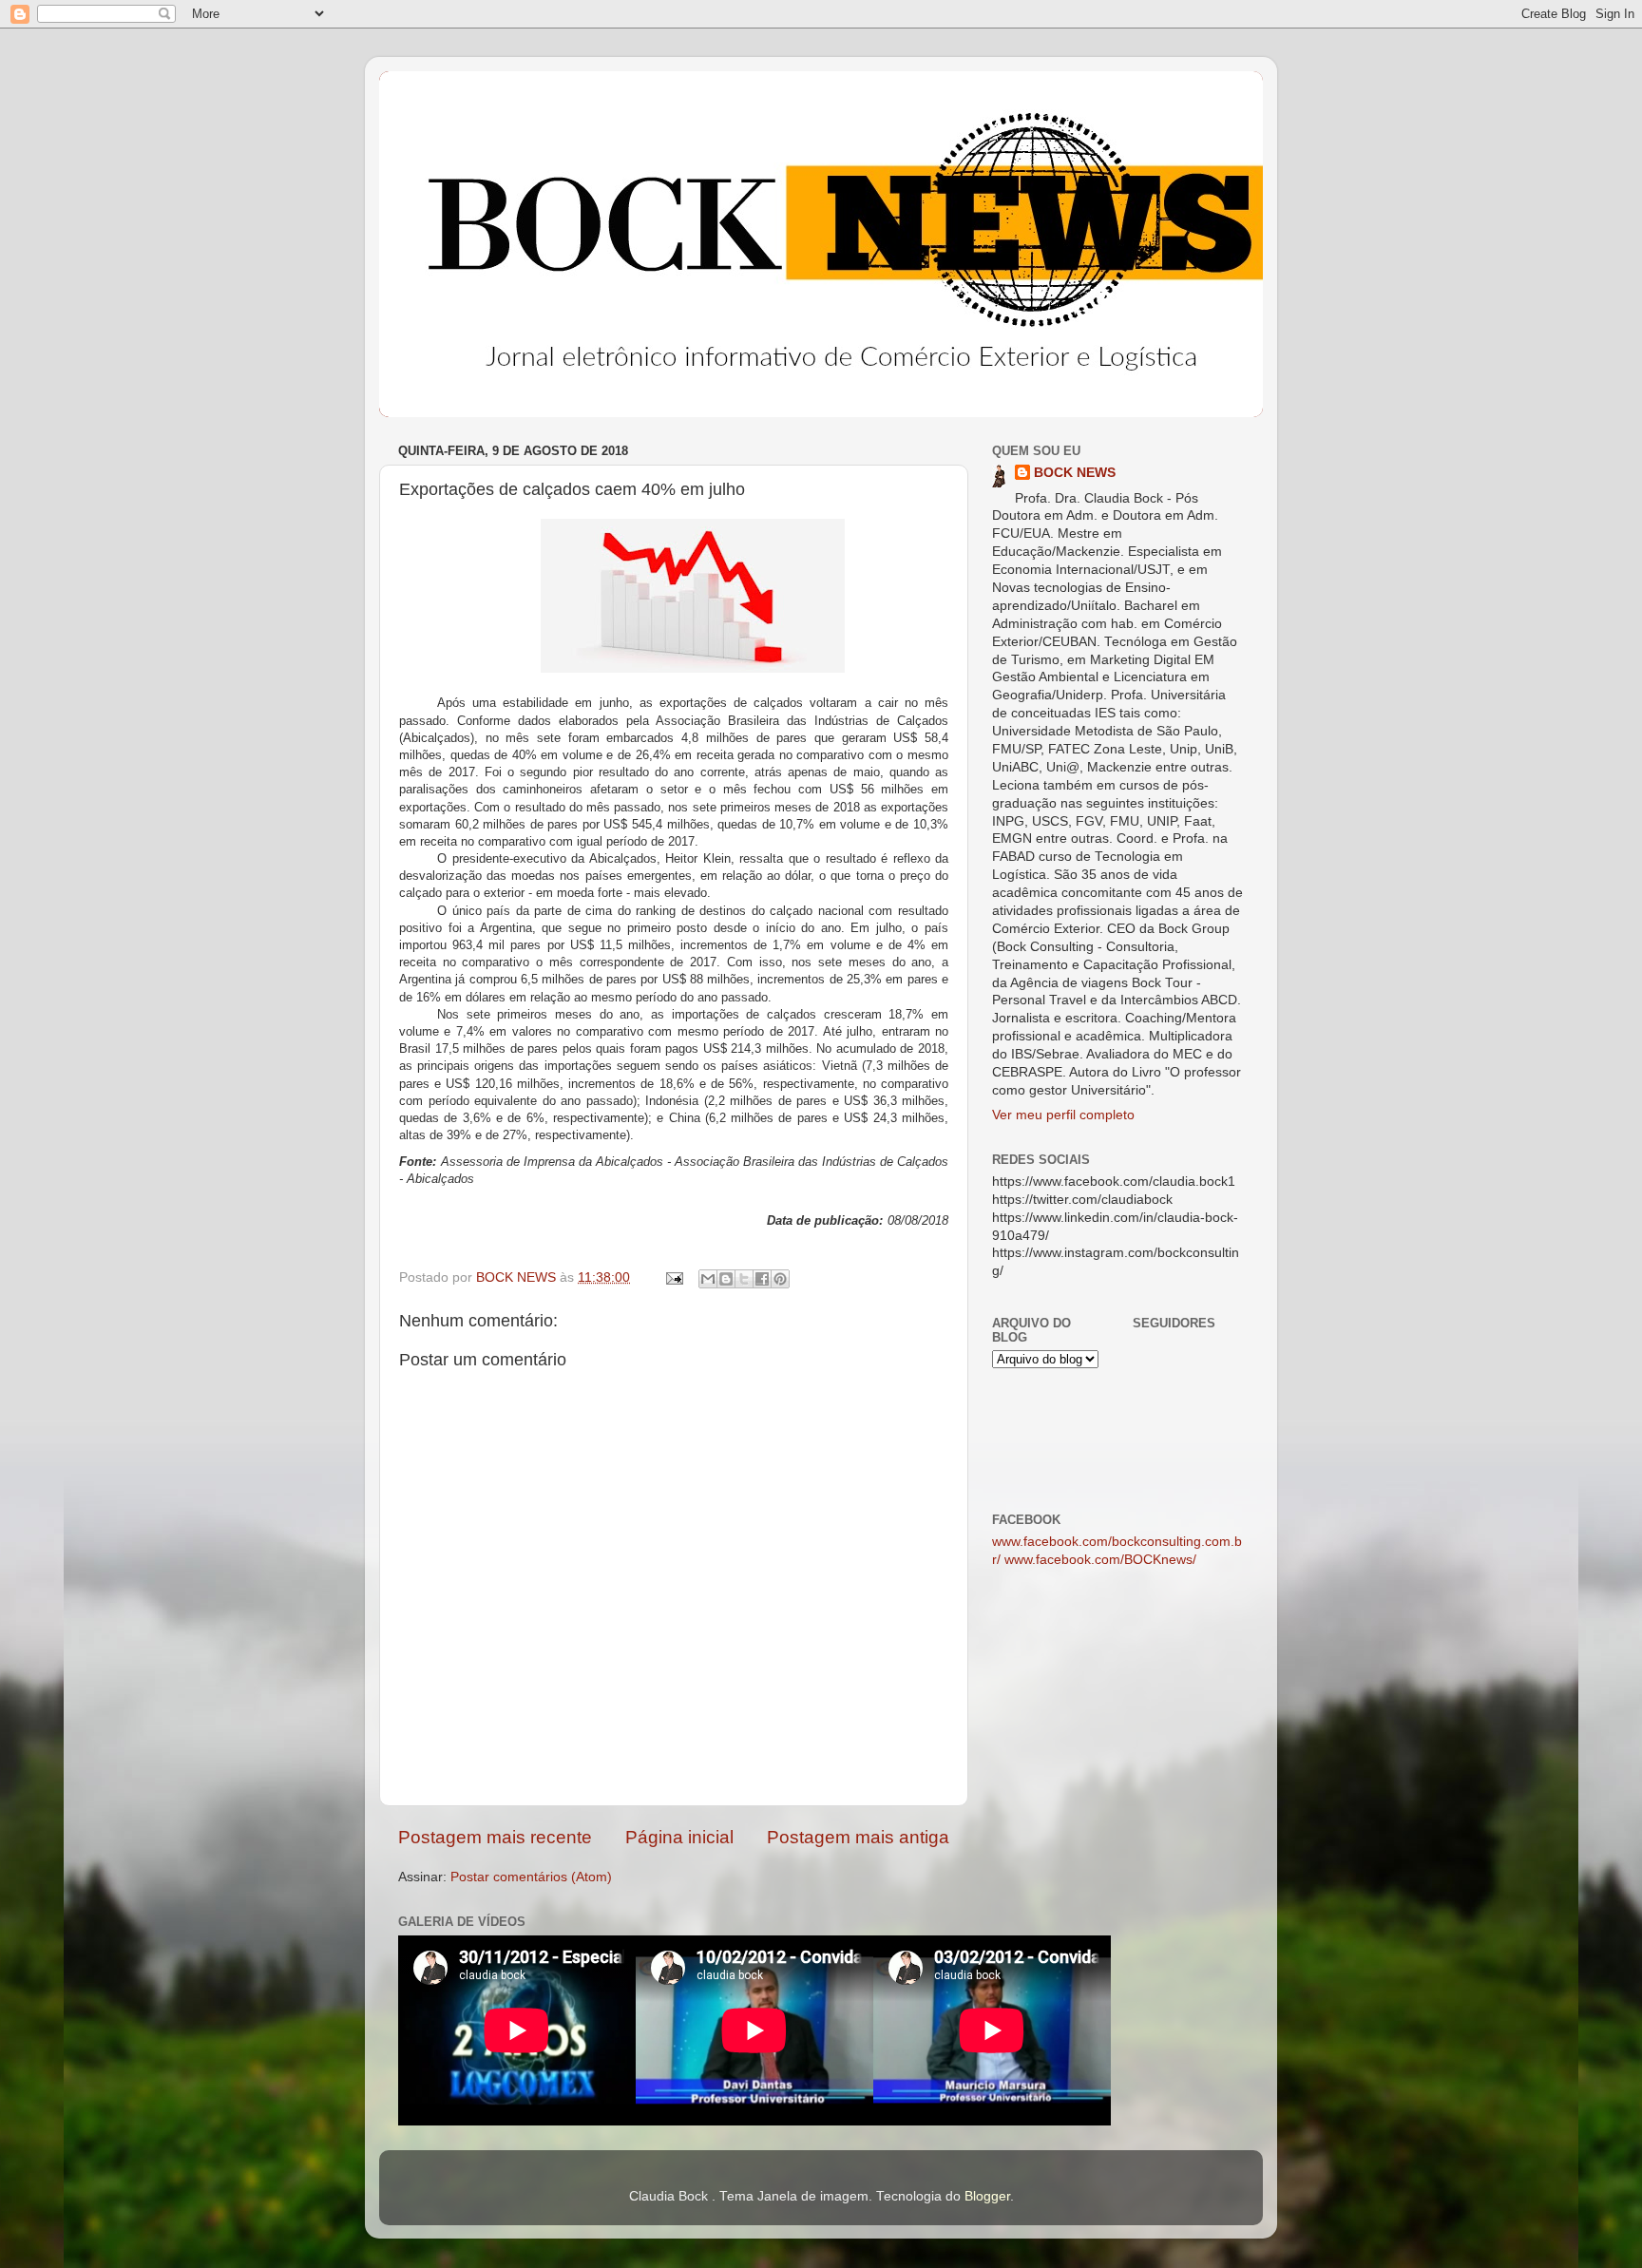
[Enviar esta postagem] (673, 1277)
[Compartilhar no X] (744, 1279)
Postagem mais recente (495, 1837)
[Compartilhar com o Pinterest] (780, 1279)
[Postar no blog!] (726, 1279)
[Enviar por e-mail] (708, 1279)
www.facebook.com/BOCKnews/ (1100, 1560)
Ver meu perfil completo (1063, 1115)
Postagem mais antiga (858, 1837)
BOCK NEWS (1075, 473)
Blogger (987, 2196)
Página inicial (679, 1837)
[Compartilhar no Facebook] (762, 1279)
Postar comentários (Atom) (531, 1877)
